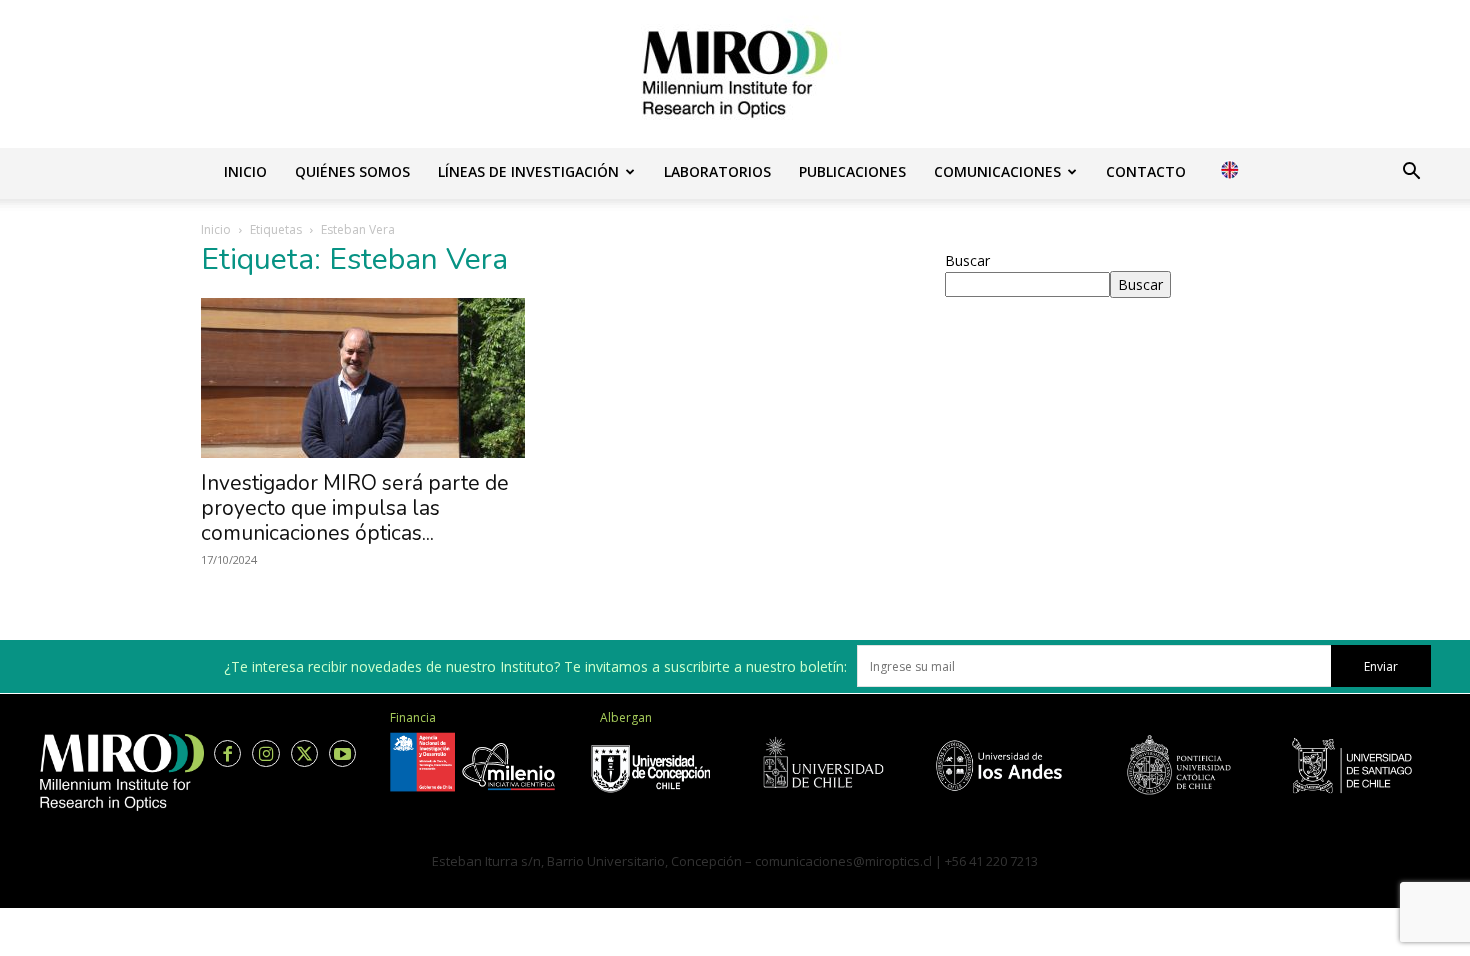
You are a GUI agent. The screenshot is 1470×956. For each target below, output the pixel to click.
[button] (1411, 173)
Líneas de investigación (528, 171)
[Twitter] (304, 753)
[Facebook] (227, 753)
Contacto (1146, 171)
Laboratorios (717, 171)
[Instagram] (265, 753)
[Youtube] (342, 753)
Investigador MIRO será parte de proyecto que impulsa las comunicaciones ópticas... (355, 508)
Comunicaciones (997, 171)
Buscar (967, 260)
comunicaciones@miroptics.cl (843, 861)
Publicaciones (852, 171)
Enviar (1381, 666)
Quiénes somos (352, 171)
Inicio (245, 171)
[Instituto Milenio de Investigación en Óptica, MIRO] (735, 74)
